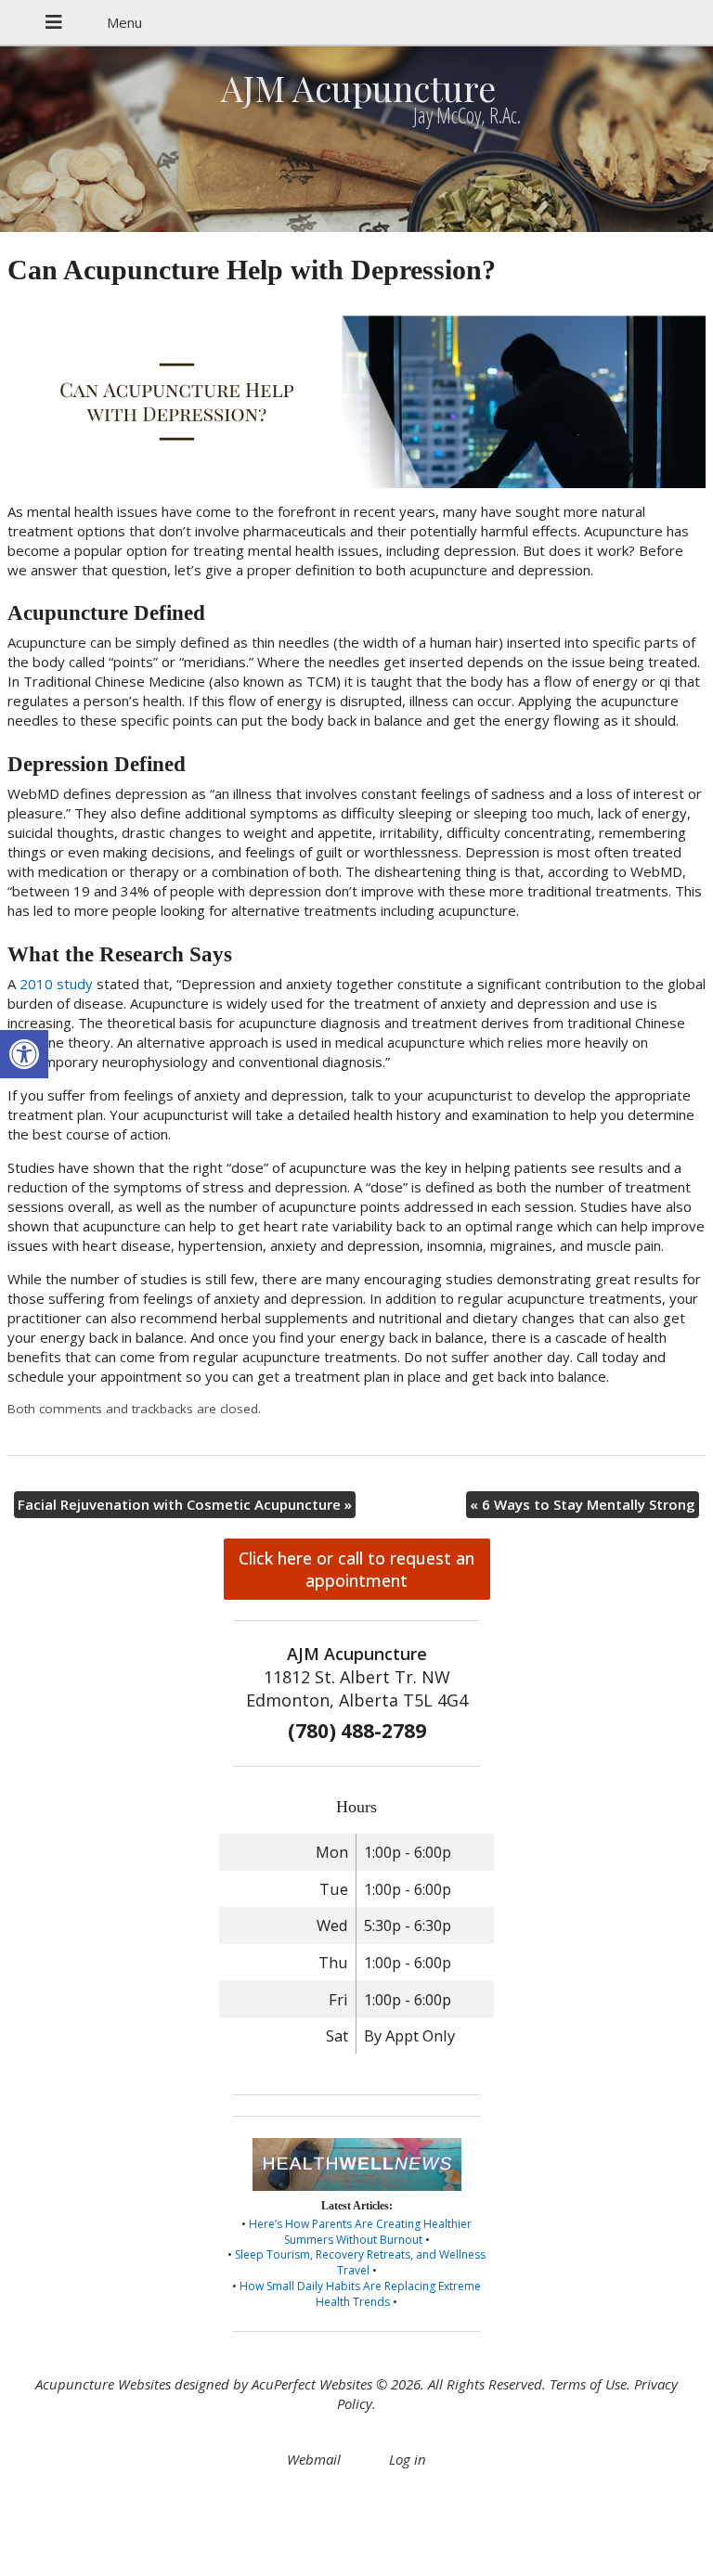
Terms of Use (588, 2384)
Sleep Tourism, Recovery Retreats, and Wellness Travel (360, 2262)
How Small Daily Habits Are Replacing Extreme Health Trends (360, 2294)
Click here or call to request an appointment (356, 1569)
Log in (408, 2459)
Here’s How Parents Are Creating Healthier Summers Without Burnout (360, 2232)
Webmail (314, 2459)
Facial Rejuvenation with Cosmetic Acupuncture (185, 1504)
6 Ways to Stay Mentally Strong (583, 1504)
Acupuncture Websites (103, 2384)
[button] (24, 1054)
